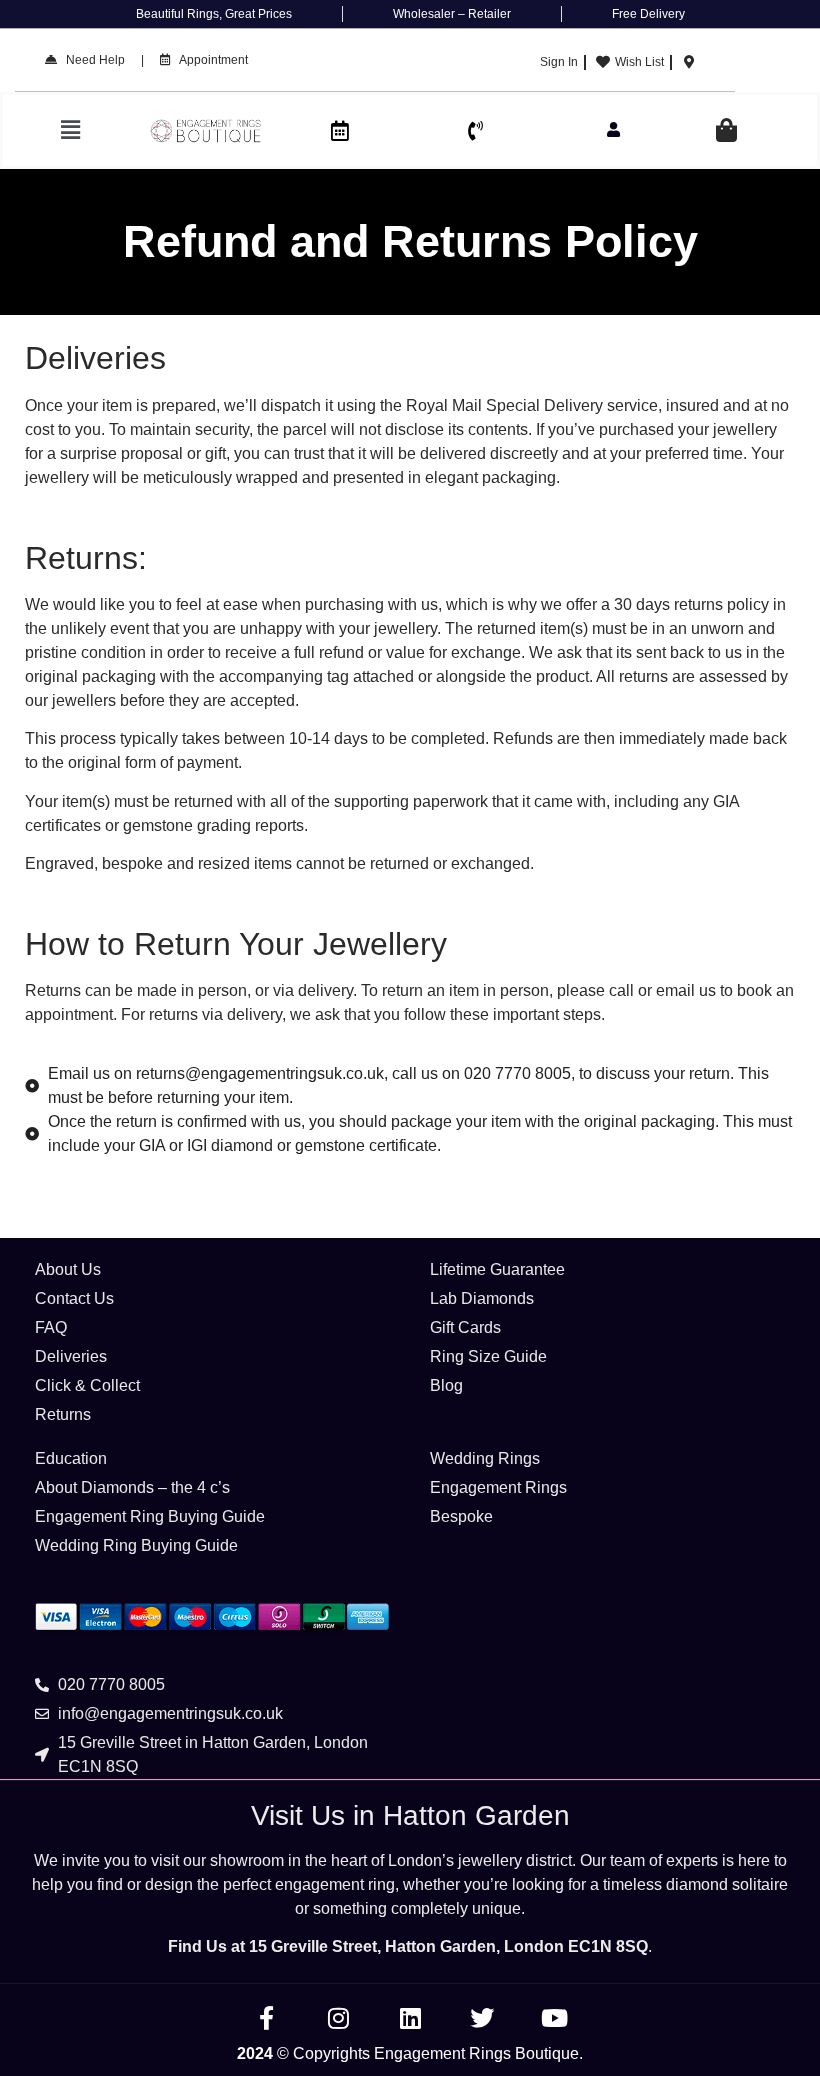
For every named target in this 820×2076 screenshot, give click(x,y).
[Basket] (726, 130)
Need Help (91, 60)
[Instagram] (338, 2018)
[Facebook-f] (266, 2018)
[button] (71, 130)
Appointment (209, 60)
